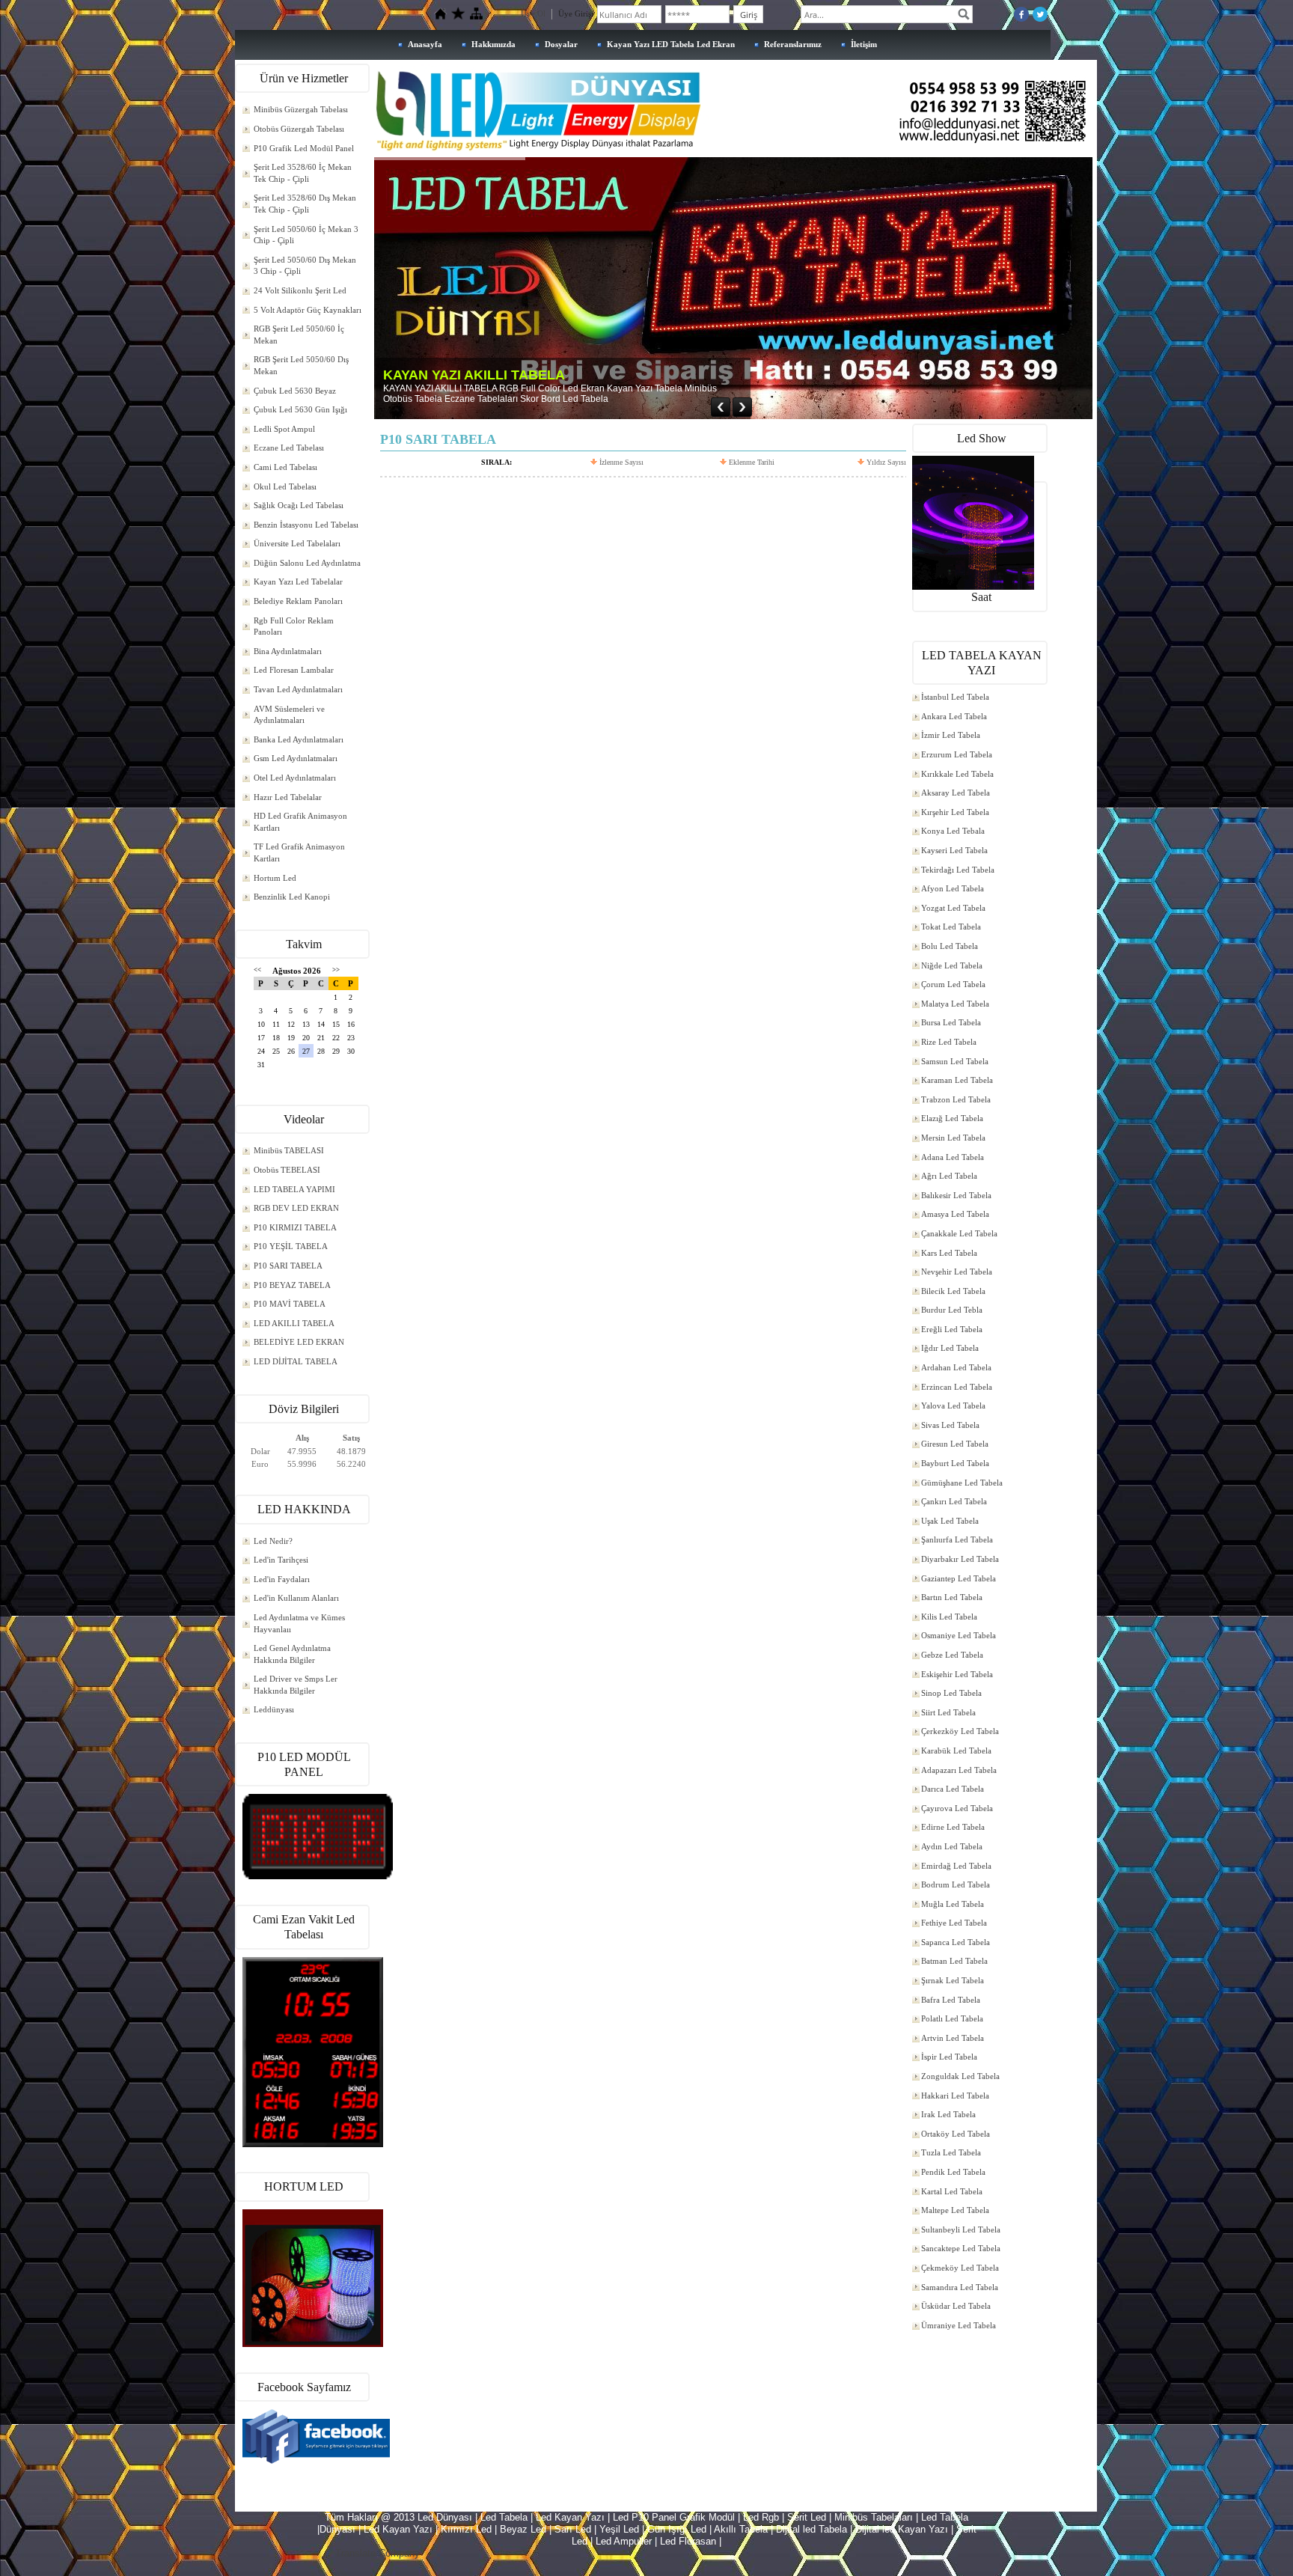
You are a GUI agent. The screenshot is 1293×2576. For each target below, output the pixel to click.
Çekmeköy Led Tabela (960, 2268)
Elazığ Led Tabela (952, 1118)
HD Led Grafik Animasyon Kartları (300, 822)
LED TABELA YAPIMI (294, 1189)
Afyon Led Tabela (953, 888)
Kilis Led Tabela (949, 1617)
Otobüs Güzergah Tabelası (299, 129)
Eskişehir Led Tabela (957, 1674)
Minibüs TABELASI (289, 1150)
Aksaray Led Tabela (956, 793)
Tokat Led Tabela (951, 927)
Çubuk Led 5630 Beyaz (295, 391)
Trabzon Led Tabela (956, 1099)
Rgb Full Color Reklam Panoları (294, 626)
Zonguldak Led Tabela (960, 2076)
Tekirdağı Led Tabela (958, 870)
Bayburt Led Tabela (955, 1463)
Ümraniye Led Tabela (959, 2325)
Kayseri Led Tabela (954, 850)
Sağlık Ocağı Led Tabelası (299, 505)
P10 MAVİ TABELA (290, 1304)
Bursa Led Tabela (951, 1022)
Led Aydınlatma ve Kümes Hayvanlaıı (299, 1623)
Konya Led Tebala (953, 831)
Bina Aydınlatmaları (288, 651)
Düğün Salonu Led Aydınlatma (307, 563)
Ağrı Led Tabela (949, 1176)
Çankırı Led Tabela (954, 1501)
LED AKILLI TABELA (294, 1323)
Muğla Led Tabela (953, 1904)
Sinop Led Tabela (951, 1693)
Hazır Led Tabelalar (288, 797)
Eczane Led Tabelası (289, 448)
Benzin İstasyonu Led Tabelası (306, 525)
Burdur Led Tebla (952, 1310)
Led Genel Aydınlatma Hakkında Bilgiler (292, 1654)
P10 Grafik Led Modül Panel (304, 148)
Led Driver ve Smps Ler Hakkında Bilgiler (296, 1685)
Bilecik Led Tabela (953, 1291)
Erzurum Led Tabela (957, 754)
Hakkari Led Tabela (955, 2096)
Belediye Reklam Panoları (298, 601)
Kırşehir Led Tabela (955, 812)
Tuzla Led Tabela (951, 2152)
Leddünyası (274, 1709)
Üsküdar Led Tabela (956, 2306)
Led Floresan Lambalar (294, 670)
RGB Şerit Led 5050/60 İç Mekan (299, 335)
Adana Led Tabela (953, 1157)
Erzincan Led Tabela (957, 1387)
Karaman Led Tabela (957, 1080)
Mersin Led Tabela (953, 1138)
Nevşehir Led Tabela (957, 1272)
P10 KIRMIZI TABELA (295, 1227)
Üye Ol (533, 13)
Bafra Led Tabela (951, 2000)
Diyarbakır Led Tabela (960, 1559)
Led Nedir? (273, 1541)
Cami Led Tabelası (285, 467)
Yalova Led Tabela (953, 1405)
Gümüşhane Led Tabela (962, 1483)
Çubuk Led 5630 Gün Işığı (300, 409)
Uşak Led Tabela (950, 1521)
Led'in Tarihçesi (281, 1560)
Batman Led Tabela (954, 1961)
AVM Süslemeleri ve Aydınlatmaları (289, 715)
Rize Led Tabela (949, 1042)
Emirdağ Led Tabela (956, 1866)
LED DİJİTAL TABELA (296, 1361)
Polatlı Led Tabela (952, 2018)
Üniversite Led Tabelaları (297, 543)
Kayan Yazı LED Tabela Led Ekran (671, 44)
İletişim (864, 44)
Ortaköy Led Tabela (956, 2134)
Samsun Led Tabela (955, 1061)
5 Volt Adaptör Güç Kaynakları (308, 310)
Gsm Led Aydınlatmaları (296, 758)
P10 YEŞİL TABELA (291, 1246)
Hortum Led (275, 878)
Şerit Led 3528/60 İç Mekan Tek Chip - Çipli (303, 173)
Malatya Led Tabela (955, 1004)
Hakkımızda (493, 44)
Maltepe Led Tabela (955, 2210)
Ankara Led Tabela (954, 716)
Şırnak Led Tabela (953, 1980)
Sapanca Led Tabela (956, 1942)
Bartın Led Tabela (952, 1597)
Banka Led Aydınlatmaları (299, 739)
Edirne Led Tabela (953, 1827)
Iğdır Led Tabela (950, 1348)
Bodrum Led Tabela (956, 1884)
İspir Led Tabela (949, 2057)
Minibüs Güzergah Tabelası (301, 109)
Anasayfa (425, 44)
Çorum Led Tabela (953, 984)
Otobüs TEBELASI (287, 1170)
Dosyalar (561, 44)
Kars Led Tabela (949, 1253)
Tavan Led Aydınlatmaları (298, 689)
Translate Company (377, 2553)
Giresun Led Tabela (955, 1444)
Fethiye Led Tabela (954, 1923)
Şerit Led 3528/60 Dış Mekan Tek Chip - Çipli (305, 204)
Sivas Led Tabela (950, 1425)
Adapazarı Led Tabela (959, 1770)
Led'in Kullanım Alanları (296, 1598)
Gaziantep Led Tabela (959, 1578)
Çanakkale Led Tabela (959, 1233)
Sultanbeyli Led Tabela (961, 2229)
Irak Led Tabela (948, 2114)
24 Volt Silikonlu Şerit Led (300, 290)
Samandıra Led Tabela (960, 2287)
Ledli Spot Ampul (284, 429)
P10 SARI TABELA (288, 1266)
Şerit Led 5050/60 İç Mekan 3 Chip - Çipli (306, 235)
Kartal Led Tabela (952, 2191)
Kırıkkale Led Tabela (957, 774)
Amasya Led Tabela (955, 1214)
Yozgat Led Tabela (953, 908)
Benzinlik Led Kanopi (292, 897)
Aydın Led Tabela (952, 1846)
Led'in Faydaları (282, 1579)
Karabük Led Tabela (956, 1751)
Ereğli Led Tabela (952, 1329)
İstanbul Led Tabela (955, 697)
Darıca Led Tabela (953, 1789)
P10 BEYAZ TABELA (292, 1285)
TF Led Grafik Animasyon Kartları (299, 852)
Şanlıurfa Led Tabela (957, 1539)
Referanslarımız (793, 44)
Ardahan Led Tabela (956, 1367)
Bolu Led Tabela (950, 946)
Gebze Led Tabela (952, 1655)
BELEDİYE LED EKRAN (299, 1342)
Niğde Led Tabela (952, 965)
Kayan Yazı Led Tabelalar (298, 582)
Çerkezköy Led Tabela (960, 1731)
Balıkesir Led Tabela (956, 1195)
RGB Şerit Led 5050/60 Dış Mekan (301, 365)
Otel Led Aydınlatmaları (295, 778)
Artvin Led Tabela (953, 2038)
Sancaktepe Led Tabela (961, 2248)
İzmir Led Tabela (951, 735)
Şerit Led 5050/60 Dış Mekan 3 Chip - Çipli (305, 266)
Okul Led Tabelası (285, 486)
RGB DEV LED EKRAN (296, 1208)
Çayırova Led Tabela (957, 1808)
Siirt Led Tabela (948, 1712)
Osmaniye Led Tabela (959, 1635)
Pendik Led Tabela (953, 2172)
